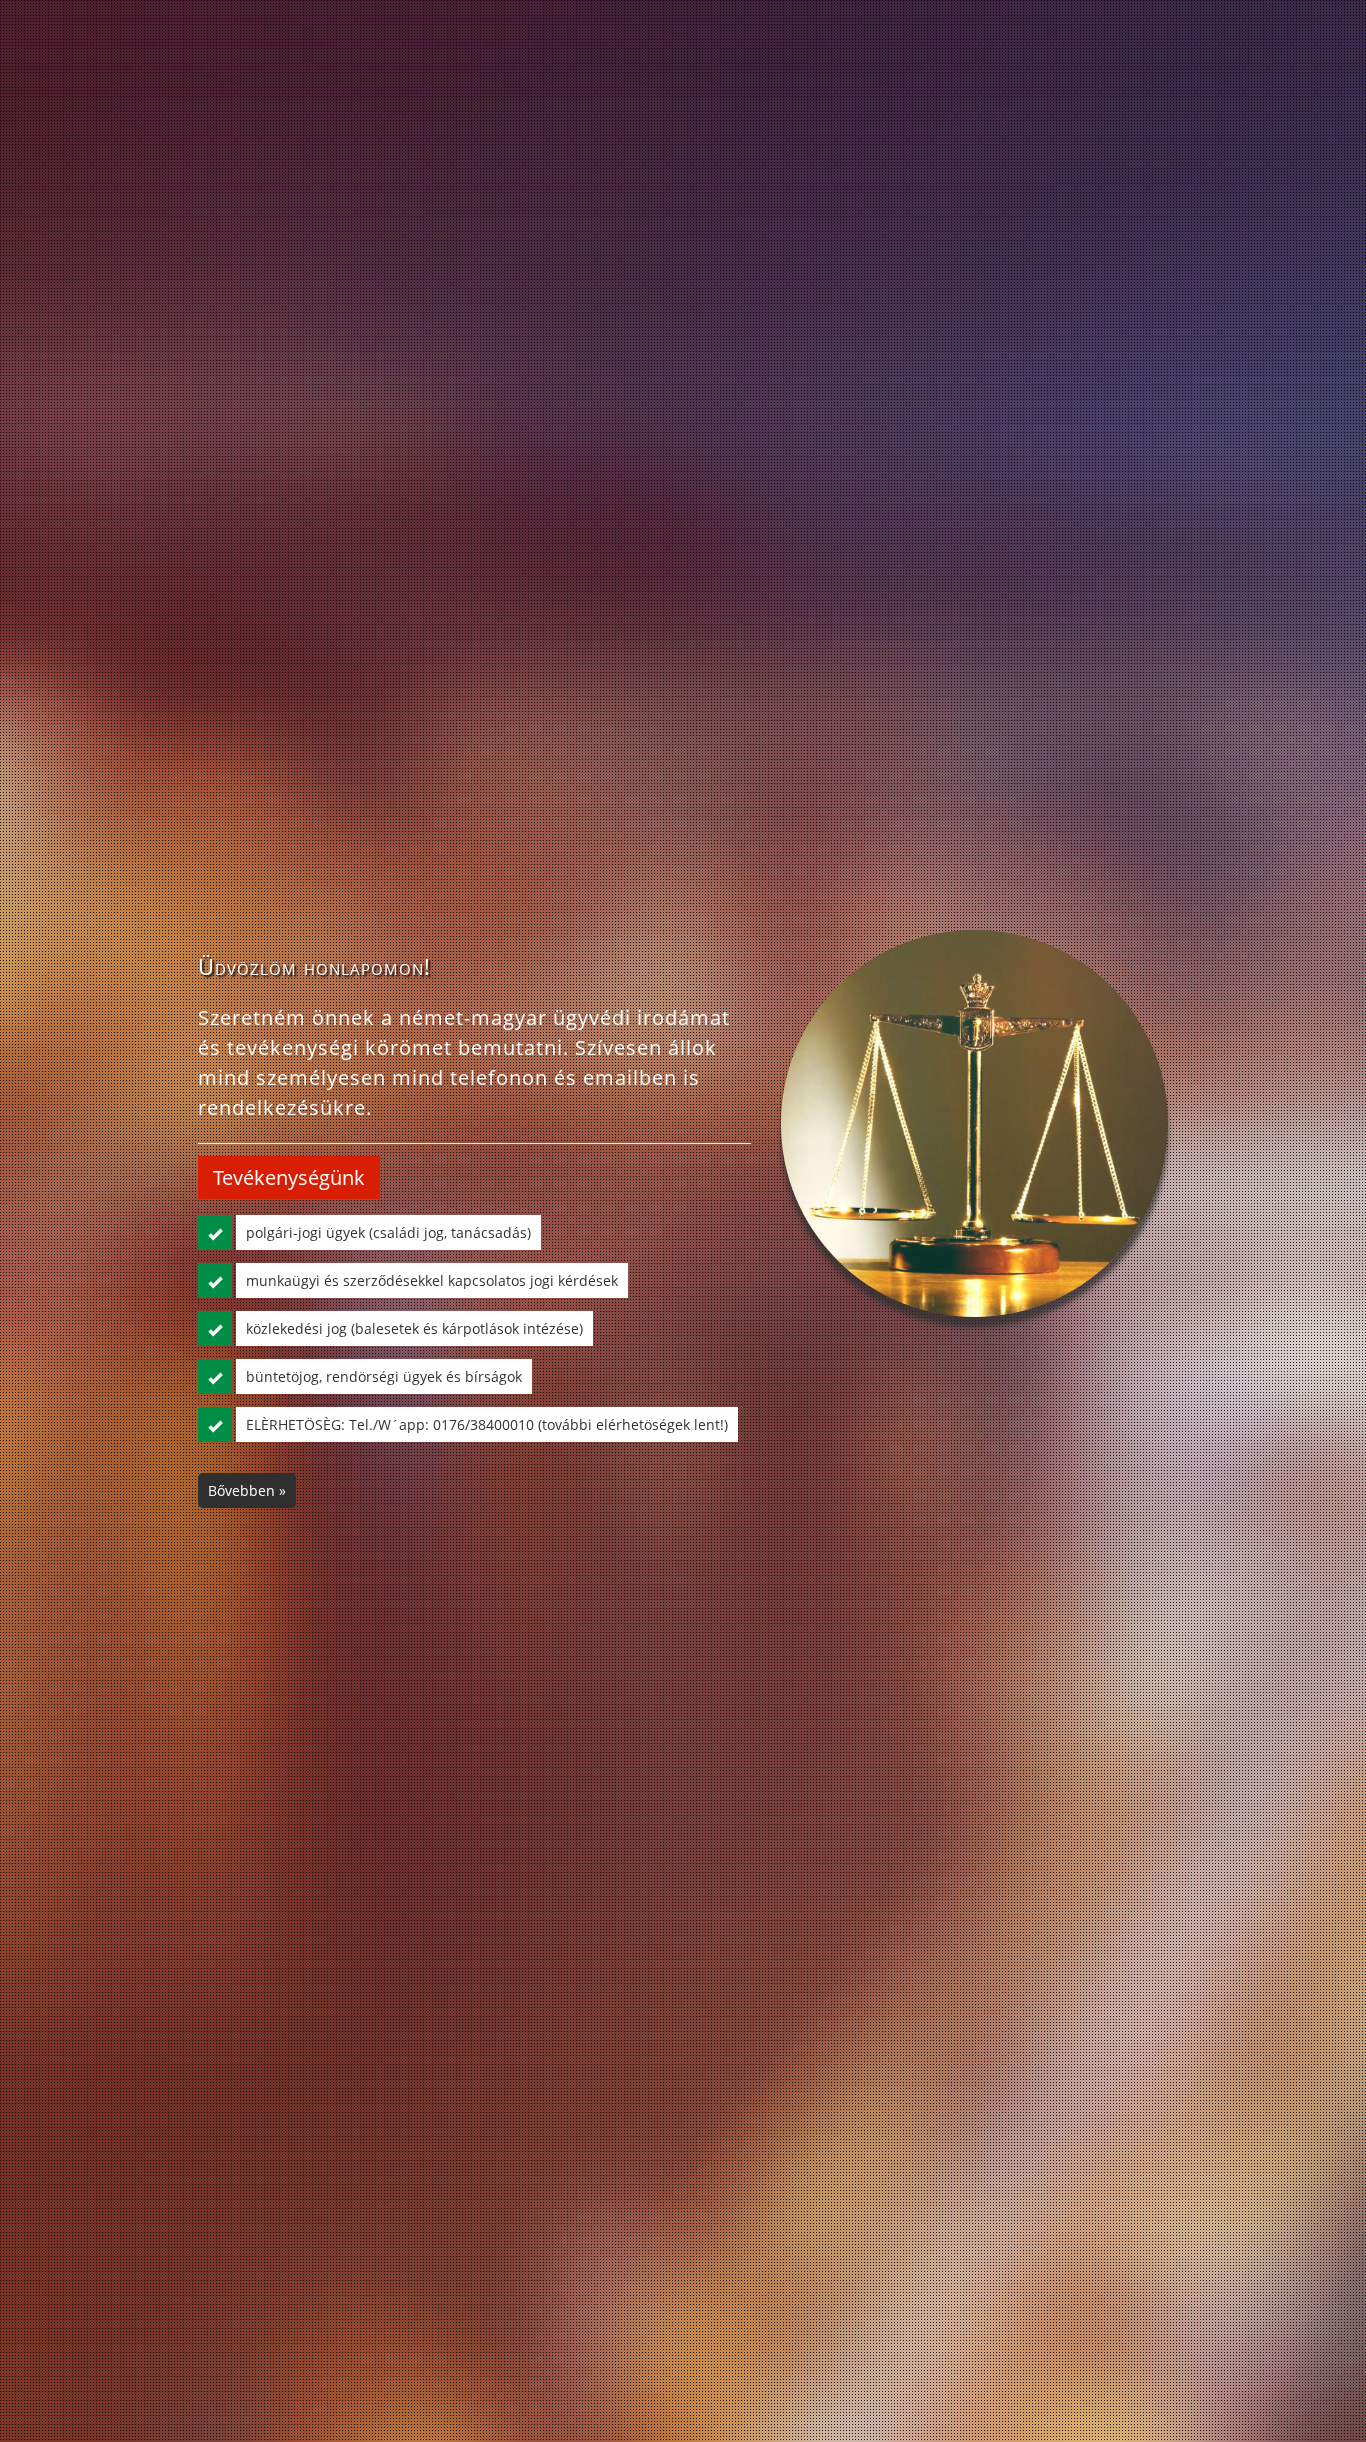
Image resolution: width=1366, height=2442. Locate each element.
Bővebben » (247, 1490)
